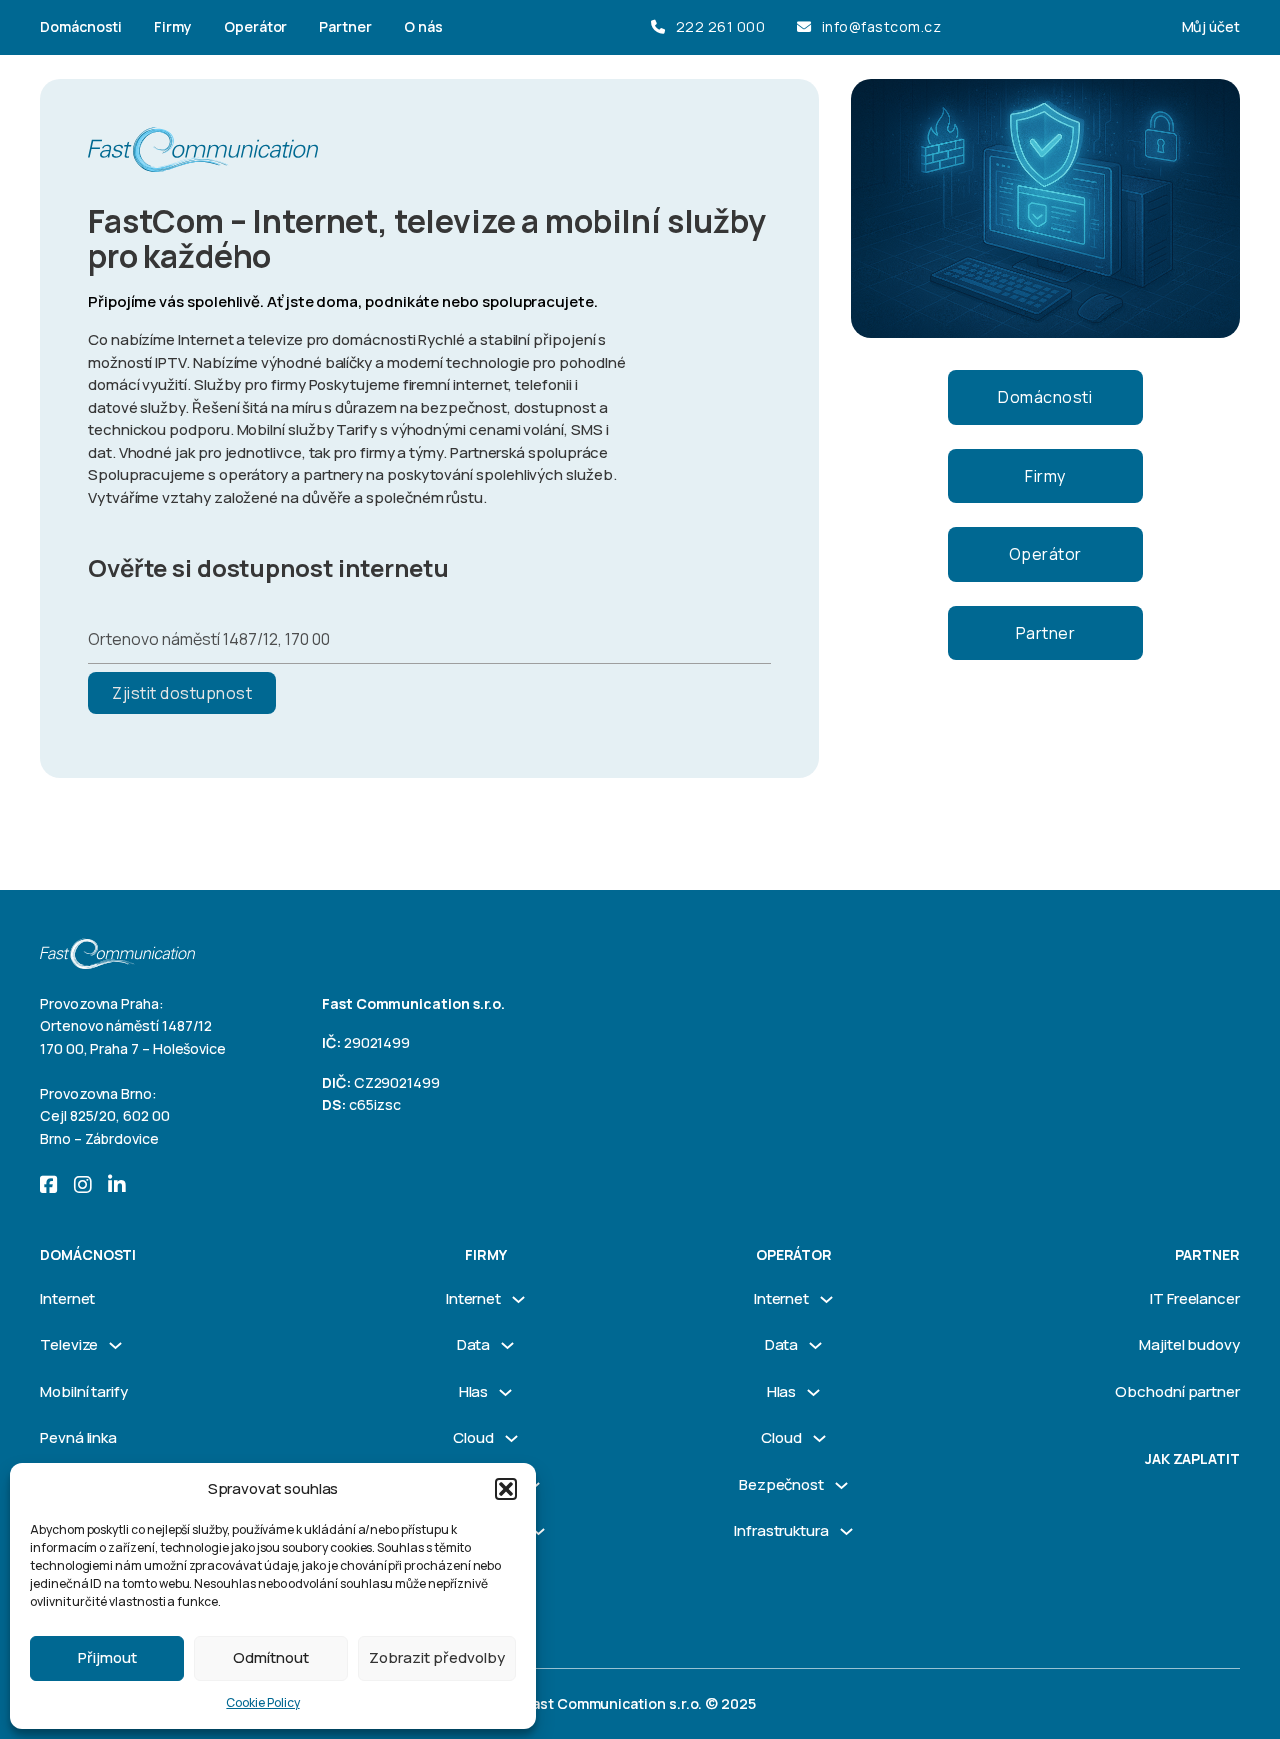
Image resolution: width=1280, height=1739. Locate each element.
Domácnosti (81, 26)
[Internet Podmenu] (518, 1299)
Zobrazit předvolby (437, 1657)
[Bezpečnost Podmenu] (841, 1485)
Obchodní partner (1177, 1391)
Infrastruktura (781, 1530)
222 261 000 (720, 26)
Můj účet (1211, 26)
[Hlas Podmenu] (505, 1392)
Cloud (473, 1437)
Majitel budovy (1189, 1344)
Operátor (255, 26)
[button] (506, 1489)
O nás (423, 26)
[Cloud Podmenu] (511, 1438)
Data (474, 1344)
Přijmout (107, 1657)
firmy (486, 1254)
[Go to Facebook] (49, 1186)
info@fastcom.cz (881, 26)
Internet (67, 1298)
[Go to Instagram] (83, 1186)
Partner (345, 26)
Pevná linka (78, 1437)
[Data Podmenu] (507, 1345)
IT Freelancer (1195, 1298)
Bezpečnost (781, 1484)
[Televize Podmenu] (115, 1345)
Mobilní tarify (84, 1391)
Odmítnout (271, 1657)
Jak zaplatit (1192, 1458)
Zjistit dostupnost (182, 693)
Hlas (474, 1391)
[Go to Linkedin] (117, 1186)
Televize (69, 1344)
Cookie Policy (262, 1702)
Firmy (173, 26)
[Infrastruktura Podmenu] (538, 1531)
